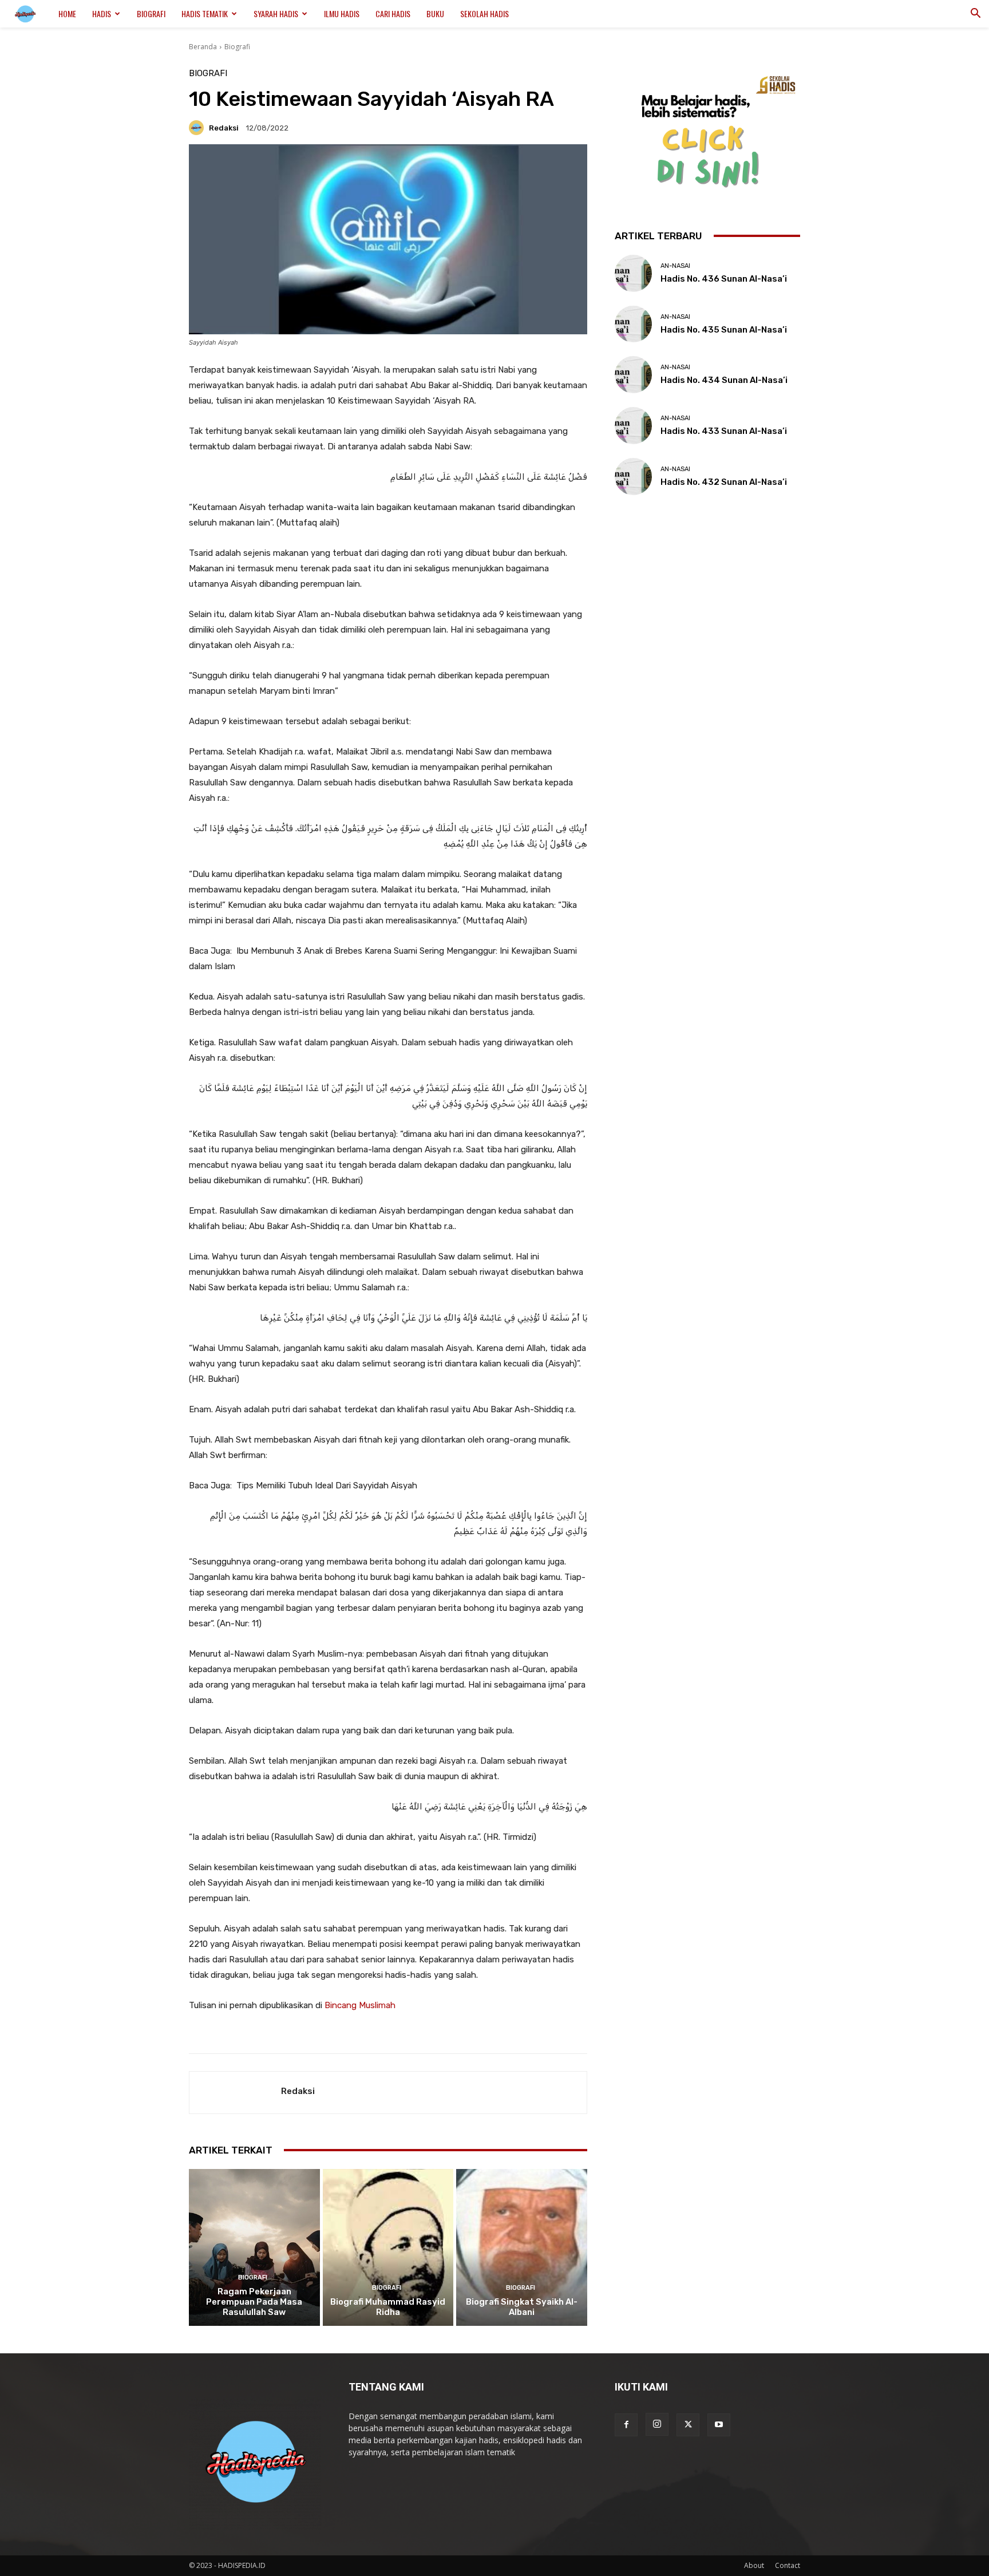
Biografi (151, 13)
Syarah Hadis (276, 13)
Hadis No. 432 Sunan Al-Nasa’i (724, 482)
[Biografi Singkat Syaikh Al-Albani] (522, 2247)
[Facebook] (626, 2425)
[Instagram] (657, 2424)
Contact (788, 2565)
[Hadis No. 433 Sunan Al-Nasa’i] (633, 426)
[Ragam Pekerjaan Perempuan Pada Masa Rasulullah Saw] (254, 2247)
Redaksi (224, 128)
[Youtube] (719, 2425)
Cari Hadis (393, 13)
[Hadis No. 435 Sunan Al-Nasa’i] (633, 324)
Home (67, 13)
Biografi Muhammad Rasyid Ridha (388, 2307)
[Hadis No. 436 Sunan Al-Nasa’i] (633, 273)
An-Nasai (675, 266)
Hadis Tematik (205, 13)
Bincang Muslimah (360, 2005)
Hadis (102, 13)
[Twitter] (688, 2425)
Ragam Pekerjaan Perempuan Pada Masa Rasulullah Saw (254, 2302)
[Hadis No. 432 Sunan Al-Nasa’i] (633, 477)
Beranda (203, 47)
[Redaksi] (198, 128)
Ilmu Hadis (342, 13)
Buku (435, 13)
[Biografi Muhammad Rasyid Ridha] (388, 2247)
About (754, 2565)
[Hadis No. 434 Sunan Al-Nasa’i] (633, 375)
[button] (975, 15)
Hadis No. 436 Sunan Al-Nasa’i (724, 279)
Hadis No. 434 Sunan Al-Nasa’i (724, 380)
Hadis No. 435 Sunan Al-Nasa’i (724, 330)
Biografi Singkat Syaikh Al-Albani (522, 2307)
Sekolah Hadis (484, 13)
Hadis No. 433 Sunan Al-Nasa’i (724, 431)
